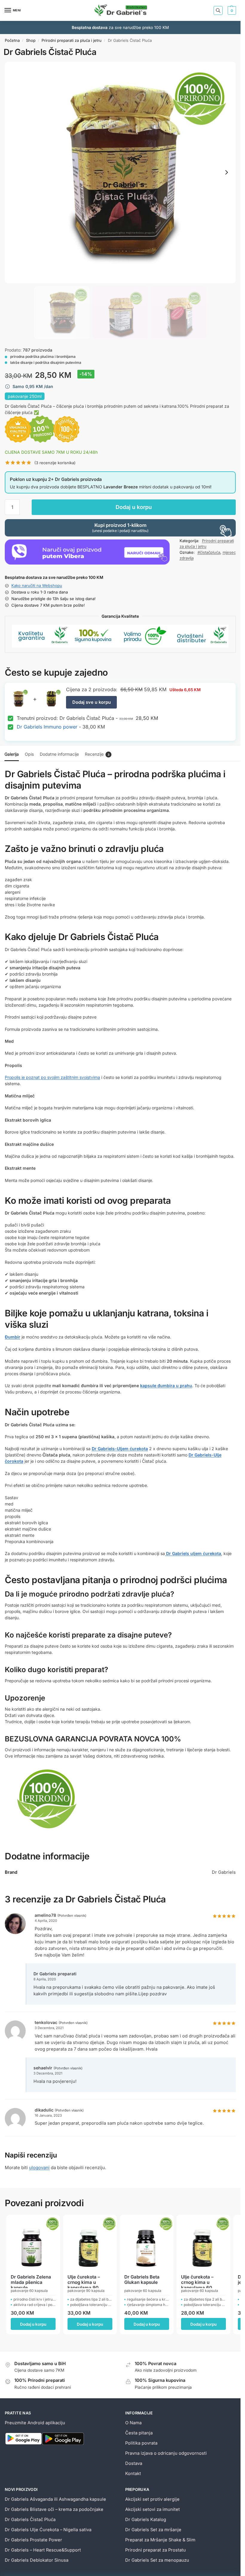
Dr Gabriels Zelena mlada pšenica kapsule (31, 2282)
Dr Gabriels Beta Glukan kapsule (142, 2280)
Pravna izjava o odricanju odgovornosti (166, 2453)
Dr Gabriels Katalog (146, 2520)
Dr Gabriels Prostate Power (33, 2540)
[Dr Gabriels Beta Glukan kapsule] (147, 2242)
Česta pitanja (139, 2433)
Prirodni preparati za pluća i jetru (72, 40)
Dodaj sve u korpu (92, 702)
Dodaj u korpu (134, 507)
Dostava (134, 2463)
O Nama (133, 2423)
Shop (31, 40)
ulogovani (39, 2168)
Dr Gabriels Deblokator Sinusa (37, 2560)
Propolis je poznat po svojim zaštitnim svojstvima (52, 1077)
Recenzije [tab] (97, 754)
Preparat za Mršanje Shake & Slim (160, 2540)
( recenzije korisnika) (55, 463)
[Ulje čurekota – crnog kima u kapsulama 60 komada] (203, 2242)
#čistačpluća (209, 552)
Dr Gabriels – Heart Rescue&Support (43, 2550)
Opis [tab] (29, 754)
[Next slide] (226, 172)
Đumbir (13, 1337)
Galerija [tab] (12, 754)
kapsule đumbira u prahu (166, 1386)
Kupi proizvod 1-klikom (120, 528)
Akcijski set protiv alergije (152, 2499)
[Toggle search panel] (218, 10)
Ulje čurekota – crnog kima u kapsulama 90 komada (84, 2282)
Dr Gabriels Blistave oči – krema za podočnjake (54, 2509)
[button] (231, 10)
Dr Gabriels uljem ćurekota (193, 1553)
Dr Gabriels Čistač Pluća (30, 2520)
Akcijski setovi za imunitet (153, 2509)
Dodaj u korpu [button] (33, 2324)
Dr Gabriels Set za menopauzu (157, 2560)
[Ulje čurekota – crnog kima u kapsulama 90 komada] (90, 2242)
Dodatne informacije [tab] (59, 754)
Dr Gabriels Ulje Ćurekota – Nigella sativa (48, 2530)
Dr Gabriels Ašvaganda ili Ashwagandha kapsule (55, 2499)
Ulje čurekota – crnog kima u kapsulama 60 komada (197, 2282)
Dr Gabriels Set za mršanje (153, 2530)
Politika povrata (141, 2443)
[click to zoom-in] (120, 172)
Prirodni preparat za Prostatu (156, 2550)
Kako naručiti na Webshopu (37, 585)
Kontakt (133, 2474)
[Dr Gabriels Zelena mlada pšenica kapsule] (33, 2242)
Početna (12, 40)
